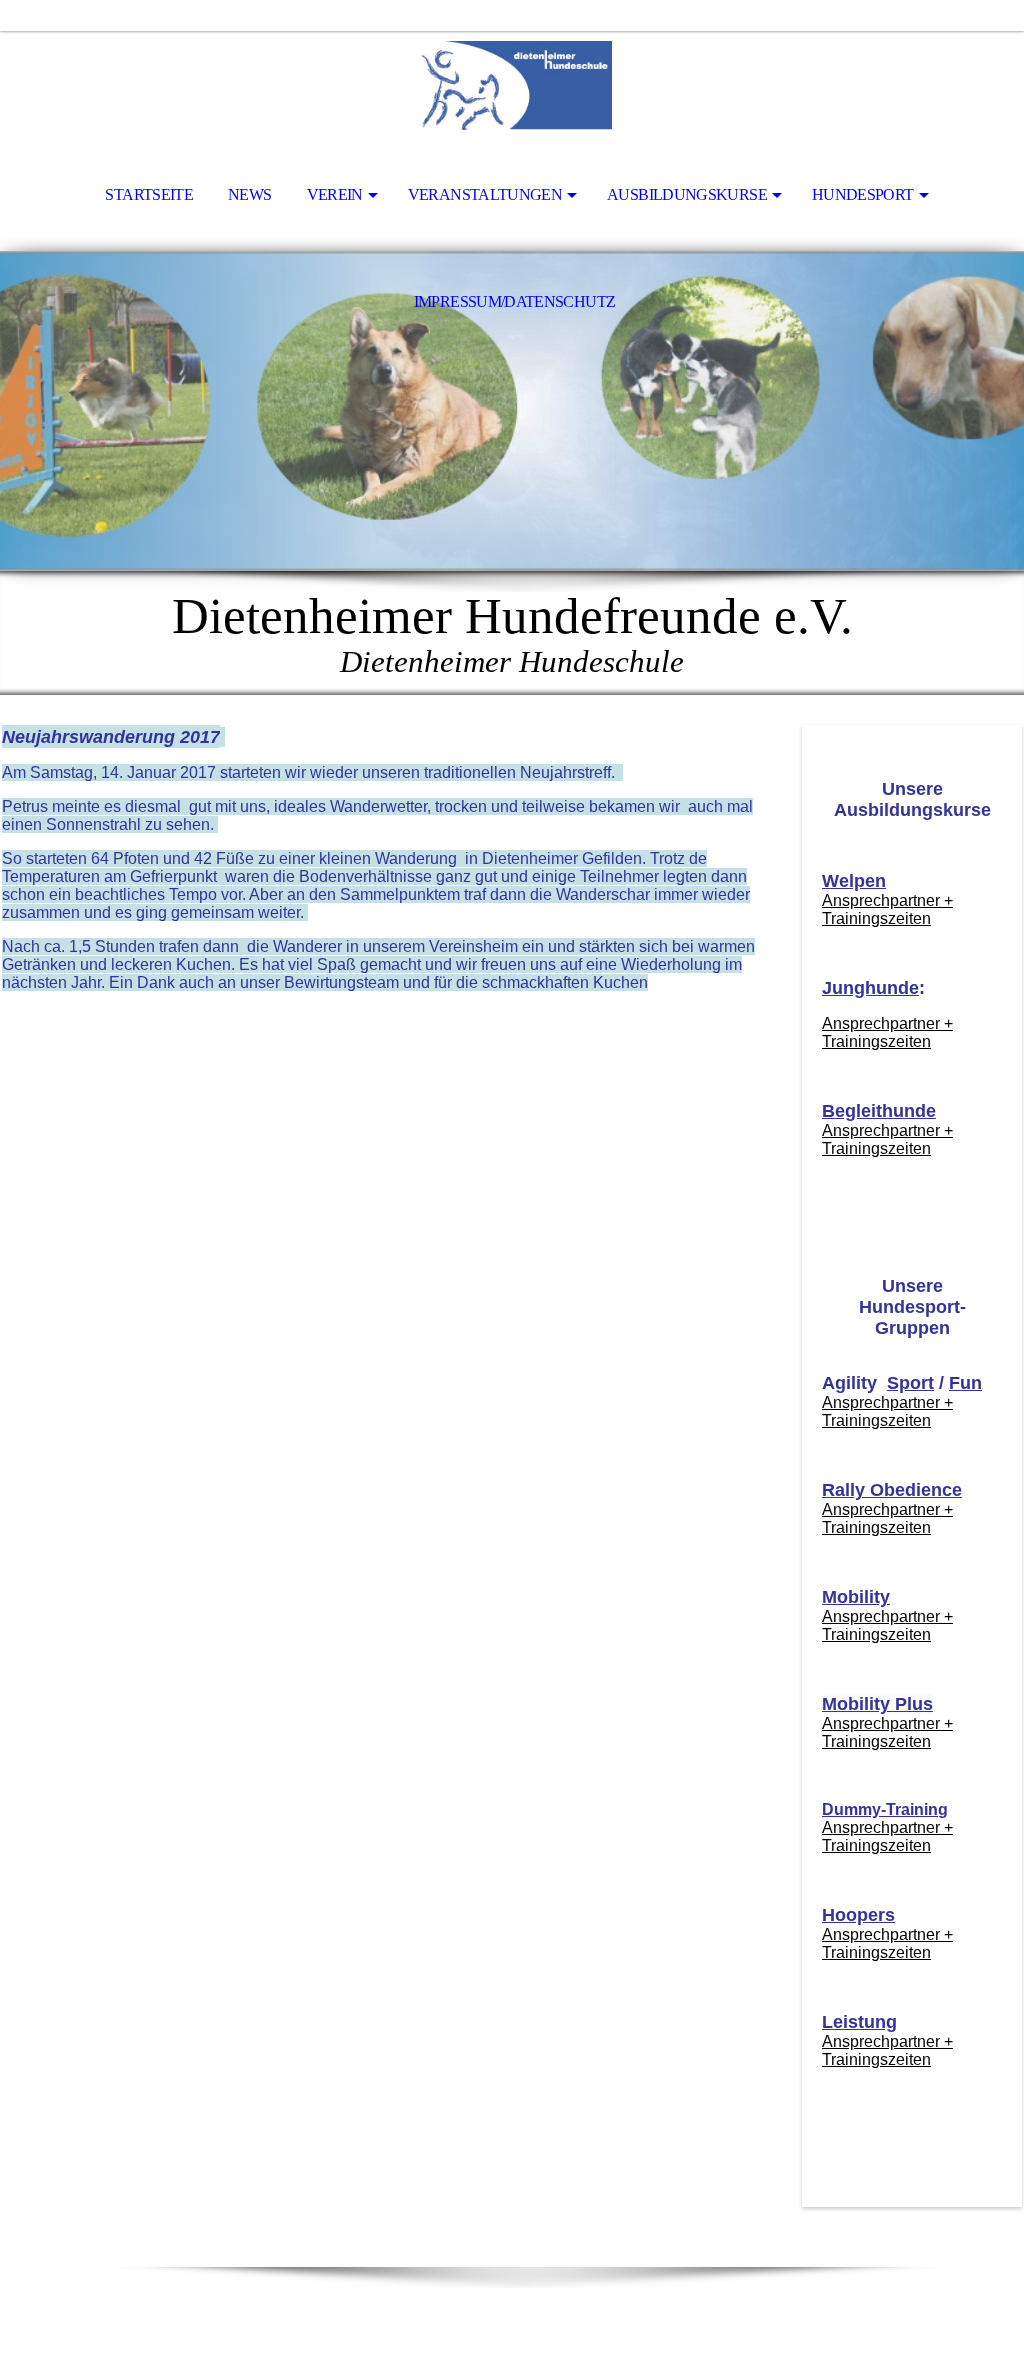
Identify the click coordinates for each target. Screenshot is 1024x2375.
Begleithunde (879, 1111)
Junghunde (870, 988)
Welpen (854, 881)
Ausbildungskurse (687, 194)
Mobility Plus (877, 1704)
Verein (335, 194)
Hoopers (858, 1915)
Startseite (149, 194)
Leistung (859, 2022)
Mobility (856, 1597)
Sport (910, 1383)
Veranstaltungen (485, 194)
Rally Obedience (892, 1490)
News (249, 194)
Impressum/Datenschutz (515, 301)
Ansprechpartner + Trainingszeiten (887, 909)
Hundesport (863, 194)
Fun (965, 1383)
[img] (512, 86)
